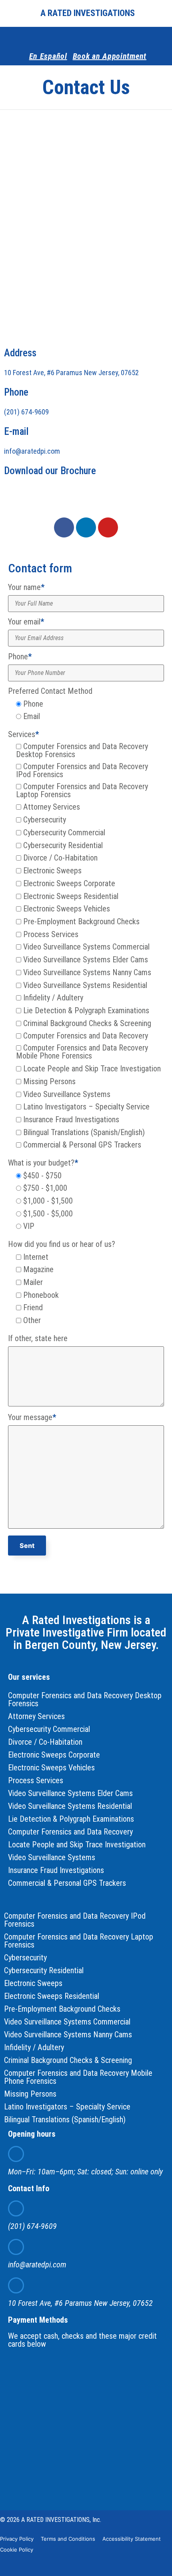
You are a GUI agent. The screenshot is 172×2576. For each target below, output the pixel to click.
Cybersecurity (25, 1958)
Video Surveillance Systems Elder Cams (70, 1793)
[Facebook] (88, 37)
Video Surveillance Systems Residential (70, 1806)
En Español (48, 56)
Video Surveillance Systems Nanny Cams (68, 2035)
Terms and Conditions (68, 2539)
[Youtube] (108, 527)
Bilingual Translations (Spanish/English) (65, 2119)
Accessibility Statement (132, 2539)
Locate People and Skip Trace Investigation (77, 1845)
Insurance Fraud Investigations (56, 1870)
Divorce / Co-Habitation (45, 1742)
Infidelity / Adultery (34, 2047)
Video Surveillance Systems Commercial (67, 2022)
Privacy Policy (17, 2539)
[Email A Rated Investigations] (16, 2247)
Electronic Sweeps (33, 1983)
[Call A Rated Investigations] (16, 2208)
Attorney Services (36, 1716)
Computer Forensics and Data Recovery (70, 1832)
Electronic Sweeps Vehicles (51, 1768)
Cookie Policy (17, 2550)
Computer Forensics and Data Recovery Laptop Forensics (79, 1941)
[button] (11, 13)
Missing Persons (30, 2094)
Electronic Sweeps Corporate (54, 1755)
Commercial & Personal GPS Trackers (67, 1883)
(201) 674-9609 (26, 412)
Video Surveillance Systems (52, 1857)
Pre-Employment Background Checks (62, 2009)
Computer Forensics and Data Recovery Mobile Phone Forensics (78, 2077)
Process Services (36, 1780)
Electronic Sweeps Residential (52, 1996)
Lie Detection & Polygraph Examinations (71, 1819)
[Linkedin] (86, 527)
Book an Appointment (110, 56)
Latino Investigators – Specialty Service (67, 2107)
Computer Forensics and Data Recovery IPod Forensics (75, 1920)
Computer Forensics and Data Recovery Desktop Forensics (85, 1699)
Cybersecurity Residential (44, 1970)
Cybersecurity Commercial (49, 1729)
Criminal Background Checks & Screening (68, 2060)
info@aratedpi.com (32, 451)
